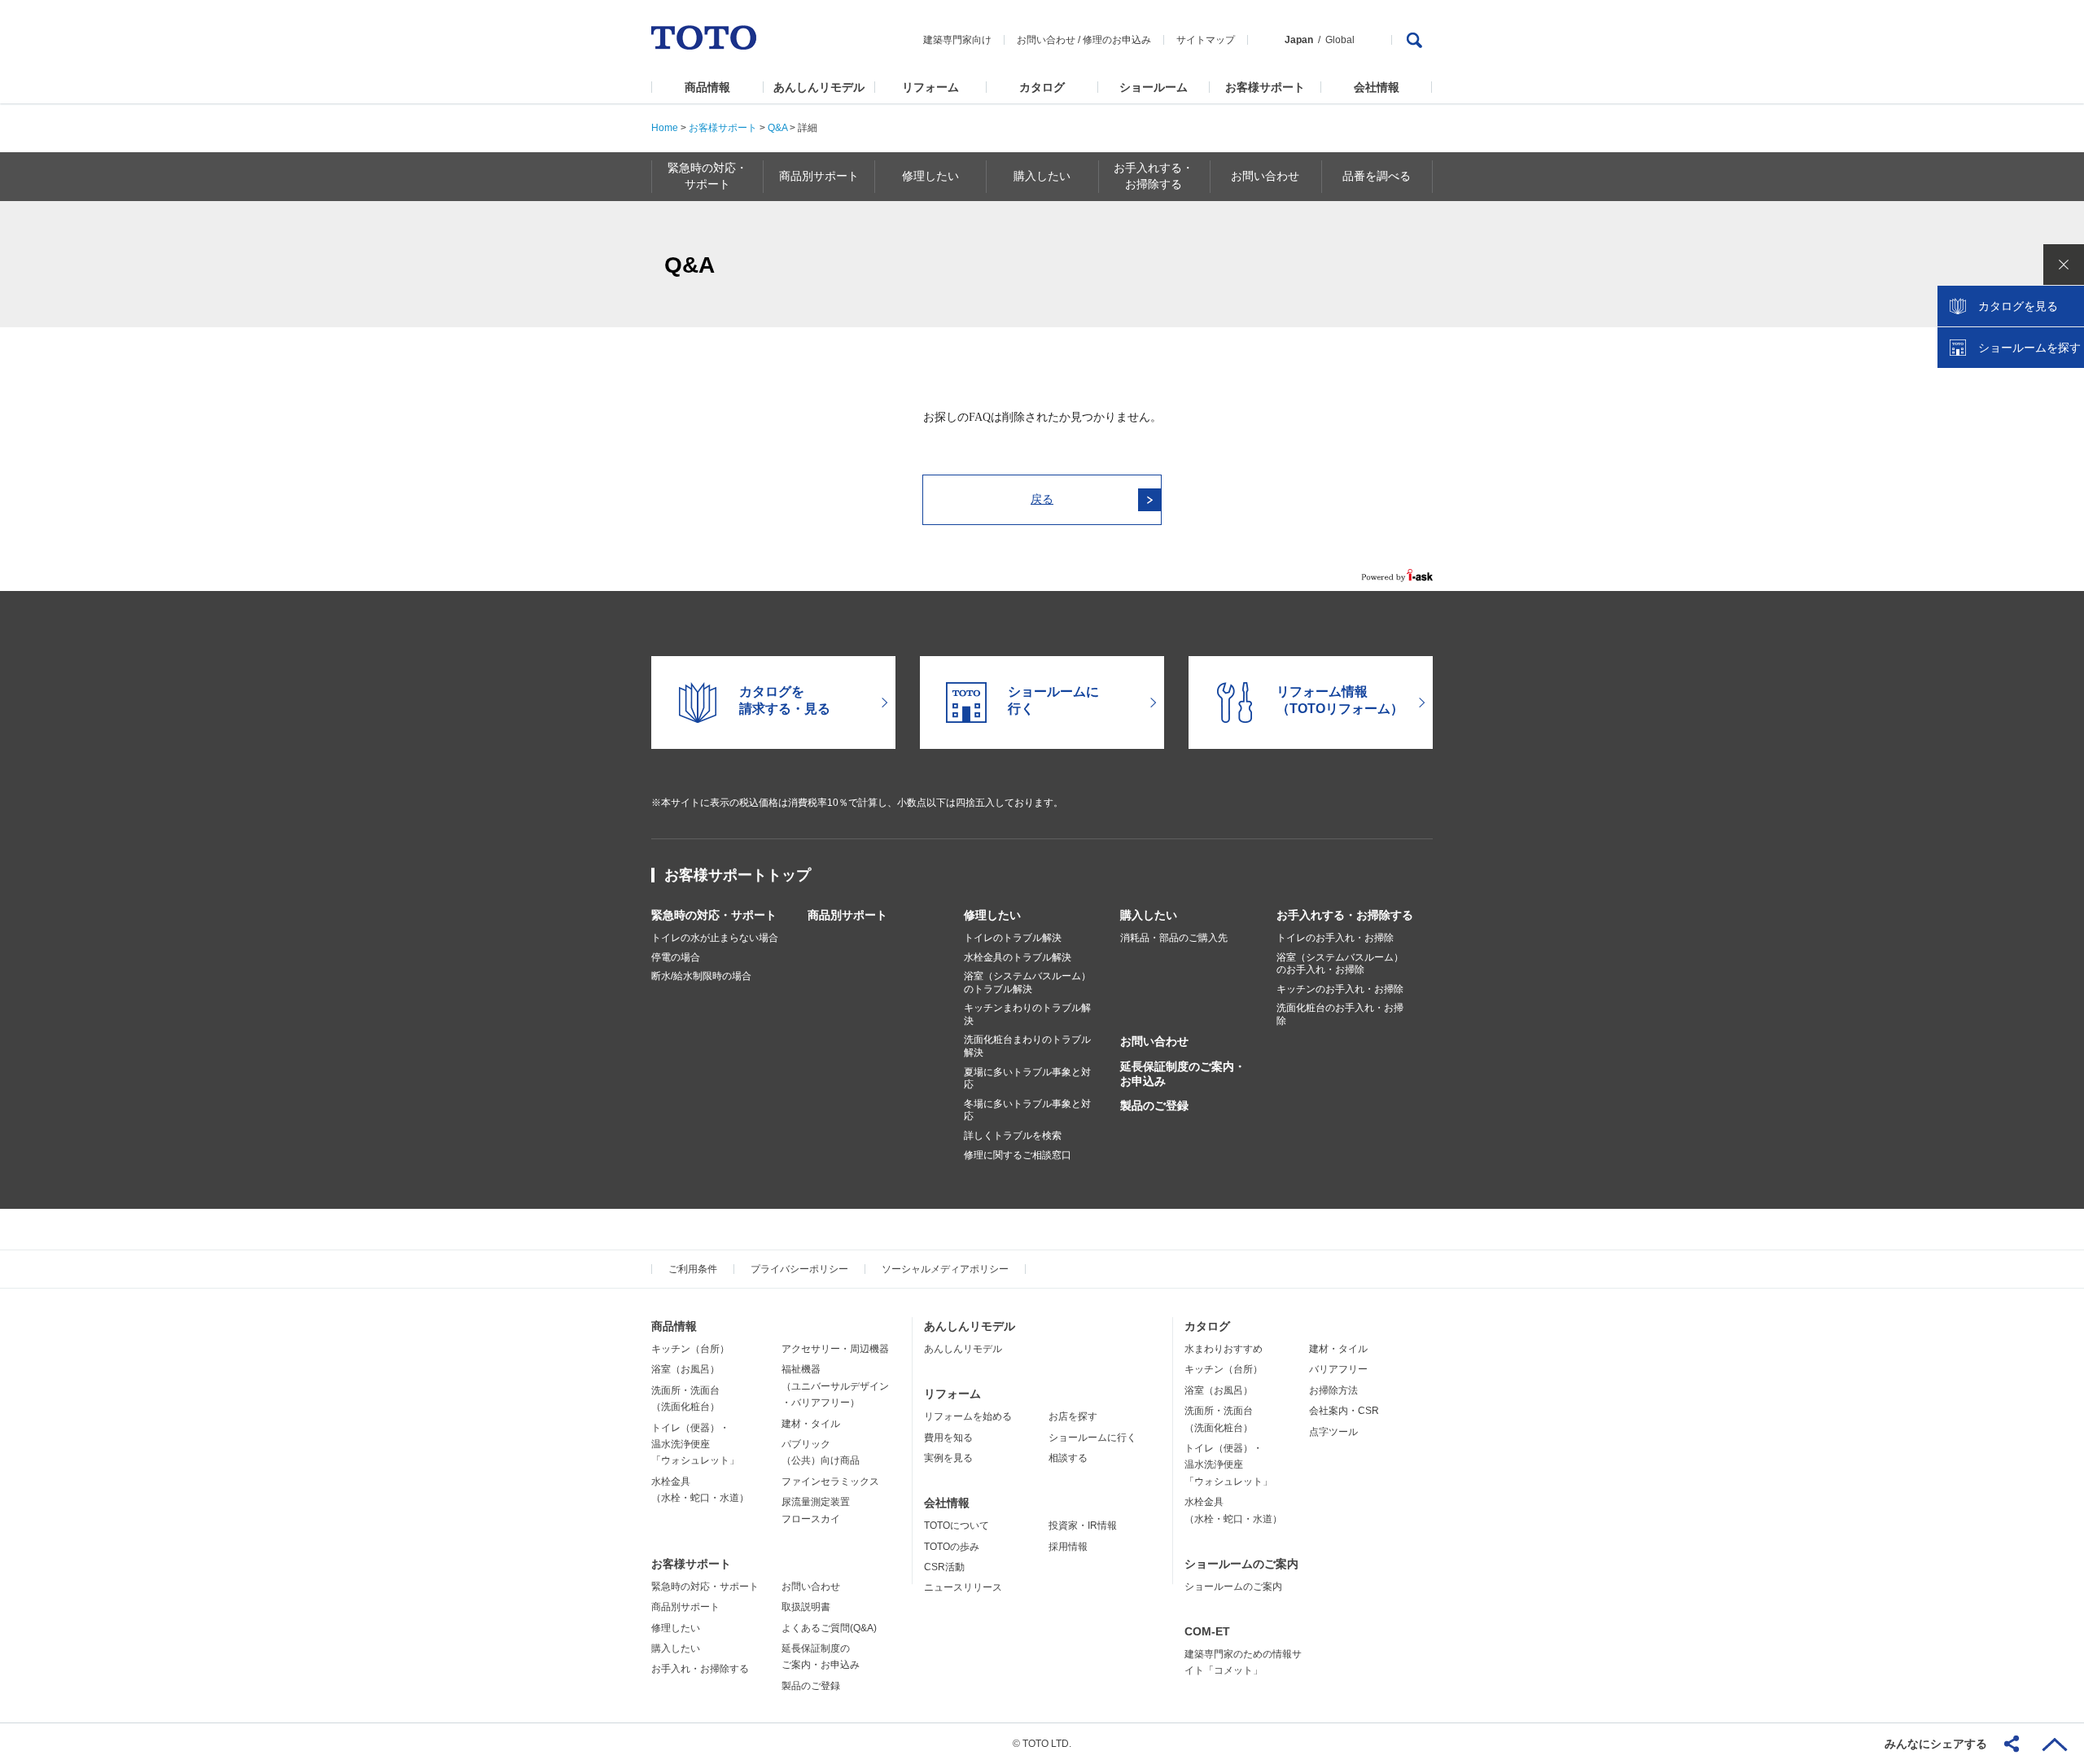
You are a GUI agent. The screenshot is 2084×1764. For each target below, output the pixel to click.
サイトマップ (1206, 40)
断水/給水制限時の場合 (701, 976)
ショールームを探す (2029, 348)
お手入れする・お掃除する (1345, 915)
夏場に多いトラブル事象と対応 (1027, 1079)
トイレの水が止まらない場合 (715, 938)
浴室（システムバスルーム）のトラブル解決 (1027, 983)
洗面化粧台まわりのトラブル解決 (1027, 1046)
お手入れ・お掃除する (700, 1669)
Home (665, 128)
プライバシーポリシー (799, 1269)
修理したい (992, 915)
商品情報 (707, 87)
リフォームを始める (968, 1416)
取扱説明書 (806, 1607)
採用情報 (1068, 1547)
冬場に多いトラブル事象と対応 (1027, 1110)
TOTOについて (957, 1525)
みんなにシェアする (1936, 1744)
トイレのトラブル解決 (1013, 938)
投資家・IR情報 (1083, 1525)
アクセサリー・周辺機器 (835, 1349)
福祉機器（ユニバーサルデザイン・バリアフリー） (835, 1386)
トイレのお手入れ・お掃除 (1335, 938)
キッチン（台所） (690, 1349)
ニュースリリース (963, 1587)
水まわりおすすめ (1224, 1349)
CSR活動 (944, 1567)
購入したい (1149, 915)
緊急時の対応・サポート (714, 915)
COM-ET (1207, 1631)
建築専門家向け (957, 40)
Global (1340, 40)
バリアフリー (1338, 1369)
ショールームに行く (1092, 1438)
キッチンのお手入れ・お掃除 (1340, 989)
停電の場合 (676, 957)
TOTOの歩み (952, 1547)
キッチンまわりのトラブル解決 (1027, 1014)
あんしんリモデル (819, 87)
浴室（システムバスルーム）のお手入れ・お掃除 (1340, 964)
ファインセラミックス (830, 1482)
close (2064, 265)
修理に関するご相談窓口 (1018, 1155)
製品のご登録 (1154, 1105)
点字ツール (1333, 1432)
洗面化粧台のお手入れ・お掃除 (1340, 1014)
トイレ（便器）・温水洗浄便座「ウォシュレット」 (695, 1444)
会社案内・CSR (1344, 1411)
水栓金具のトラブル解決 (1018, 957)
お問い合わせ (1046, 40)
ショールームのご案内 (1241, 1564)
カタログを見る (2018, 306)
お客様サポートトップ (738, 875)
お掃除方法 (1333, 1390)
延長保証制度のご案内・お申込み (1183, 1074)
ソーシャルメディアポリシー (945, 1269)
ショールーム (1154, 87)
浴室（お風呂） (685, 1369)
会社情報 (1377, 87)
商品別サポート (847, 915)
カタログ (1042, 87)
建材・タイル (811, 1424)
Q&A (777, 128)
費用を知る (948, 1438)
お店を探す (1073, 1416)
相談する (1068, 1458)
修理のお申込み (1117, 40)
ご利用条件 (693, 1269)
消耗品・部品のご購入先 (1174, 938)
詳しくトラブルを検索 (1013, 1136)
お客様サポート (1265, 87)
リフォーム (930, 87)
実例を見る (948, 1458)
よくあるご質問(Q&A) (829, 1628)
